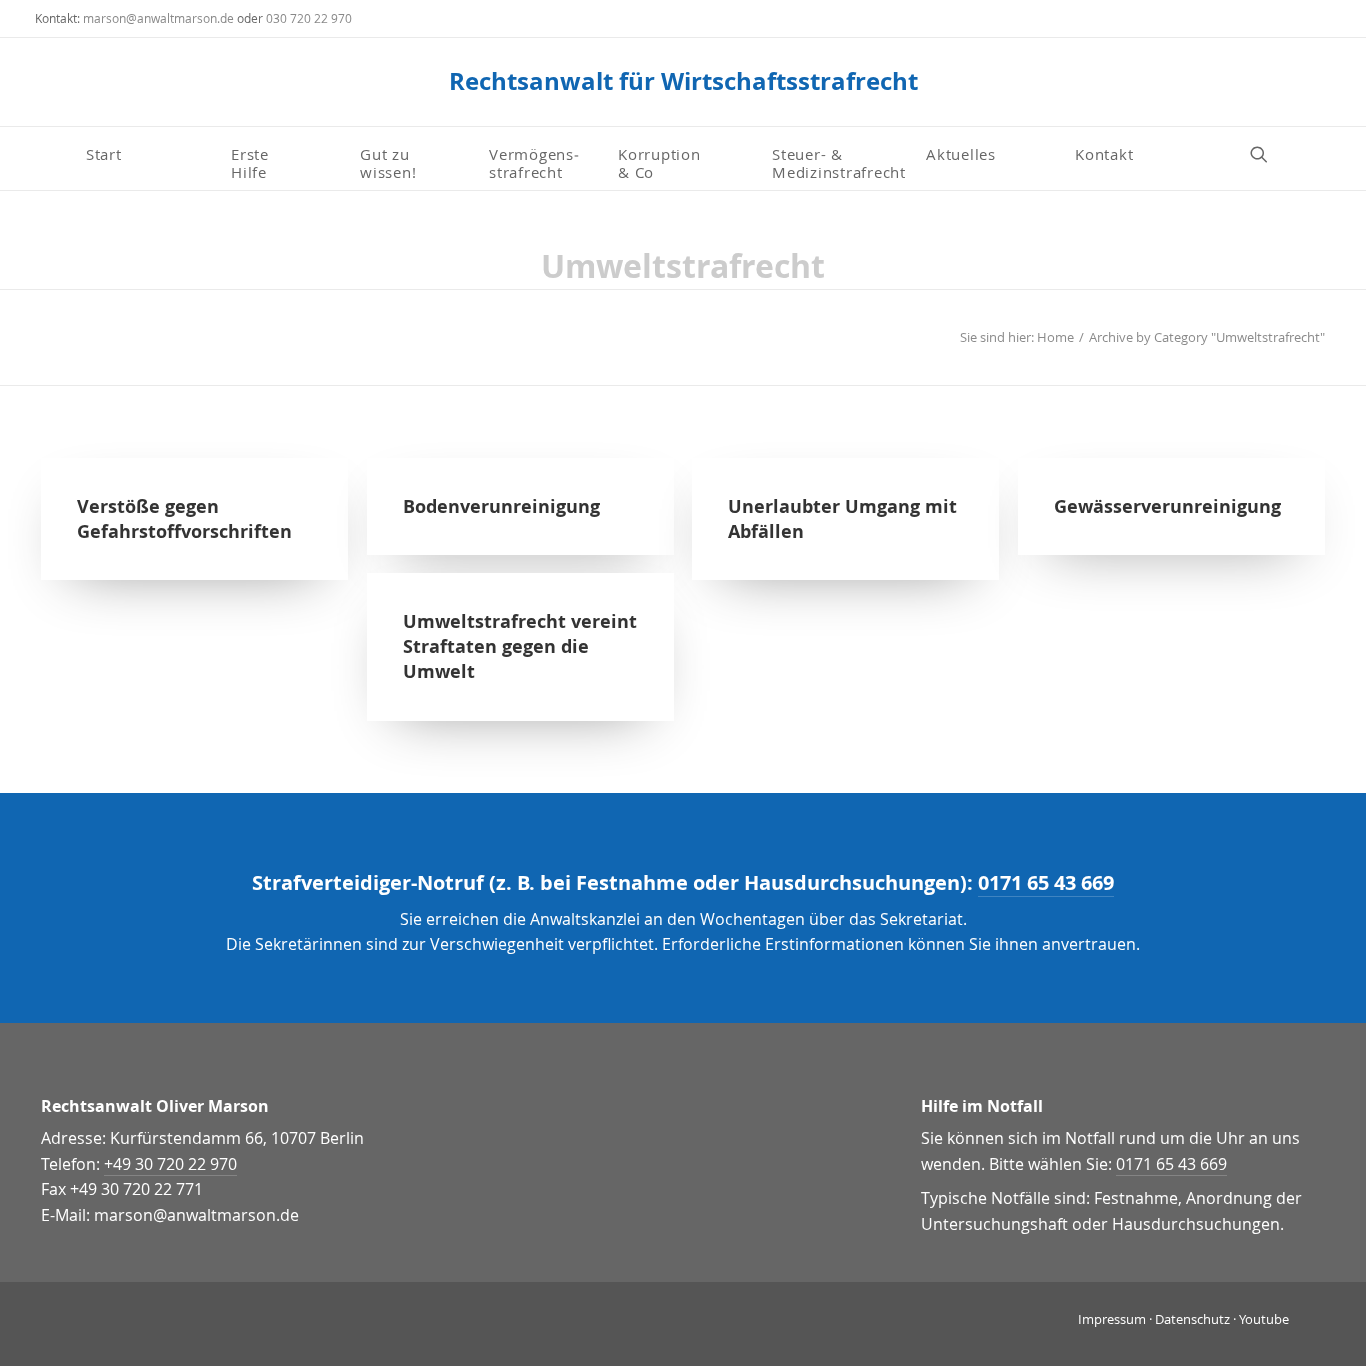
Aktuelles (961, 154)
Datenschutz (1192, 1319)
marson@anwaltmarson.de (158, 18)
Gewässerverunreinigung (1167, 506)
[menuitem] (150, 154)
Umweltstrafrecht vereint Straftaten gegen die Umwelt (520, 646)
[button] (1268, 153)
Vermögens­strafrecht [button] (534, 162)
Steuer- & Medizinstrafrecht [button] (839, 162)
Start (104, 154)
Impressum (1112, 1319)
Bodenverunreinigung (501, 506)
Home (1055, 337)
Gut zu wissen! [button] (388, 162)
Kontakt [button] (1104, 154)
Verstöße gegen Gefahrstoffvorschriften (184, 519)
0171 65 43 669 (1046, 882)
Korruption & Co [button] (659, 162)
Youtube (1264, 1319)
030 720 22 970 (309, 18)
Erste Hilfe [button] (252, 162)
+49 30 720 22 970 (170, 1164)
